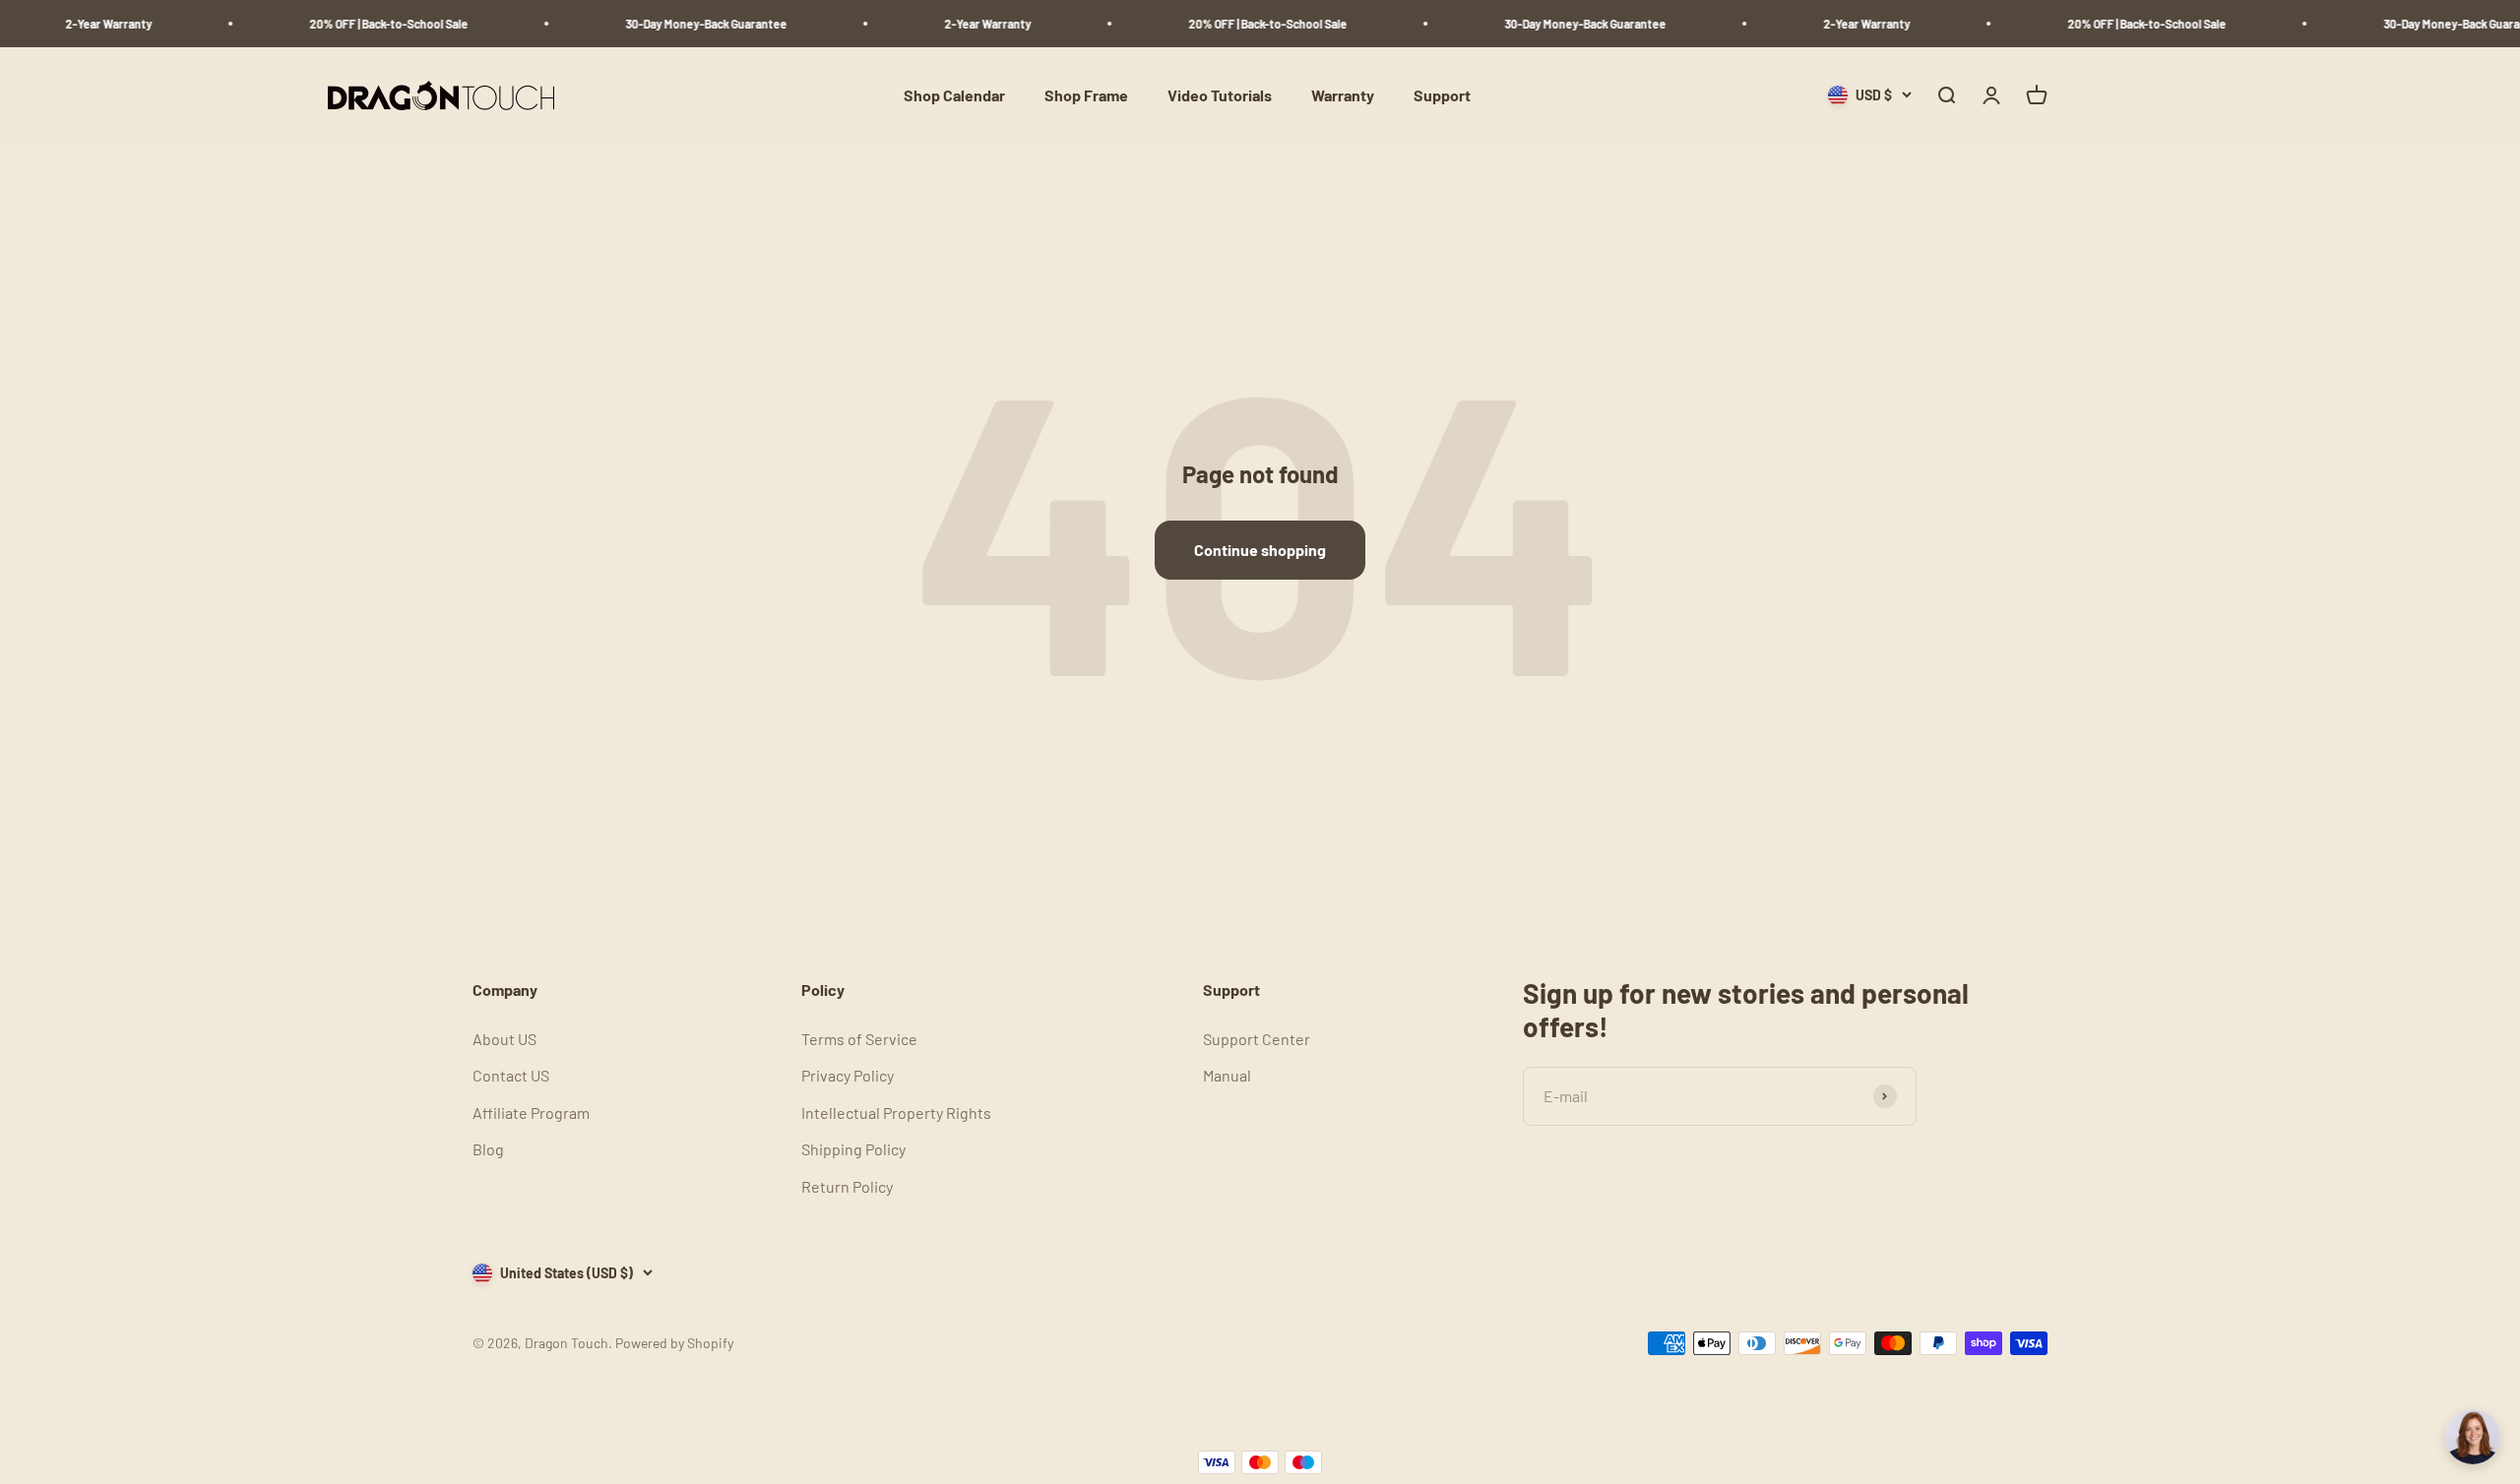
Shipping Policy (853, 1149)
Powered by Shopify (674, 1343)
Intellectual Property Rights (896, 1113)
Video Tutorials (1220, 95)
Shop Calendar (954, 95)
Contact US (511, 1075)
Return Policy (847, 1186)
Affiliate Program (531, 1113)
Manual (1227, 1075)
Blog (488, 1149)
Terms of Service (859, 1039)
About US (504, 1039)
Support (1442, 95)
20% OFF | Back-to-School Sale (360, 24)
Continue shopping (1260, 550)
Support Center (1257, 1039)
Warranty (1343, 95)
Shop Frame (1086, 95)
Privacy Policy (848, 1075)
